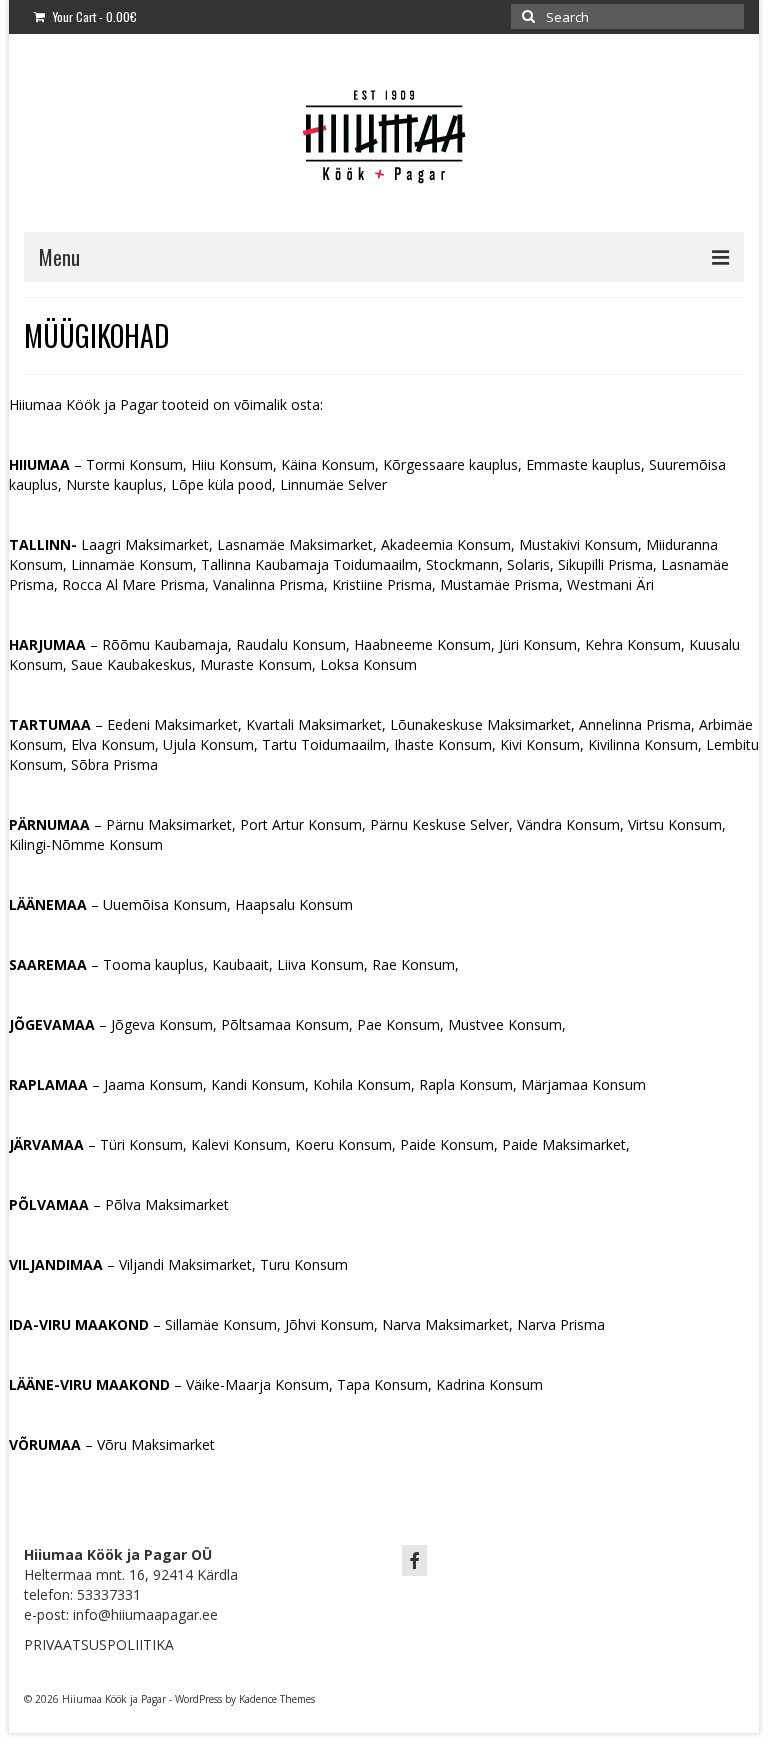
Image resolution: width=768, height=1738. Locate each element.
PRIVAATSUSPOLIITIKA (99, 1644)
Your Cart (93, 16)
